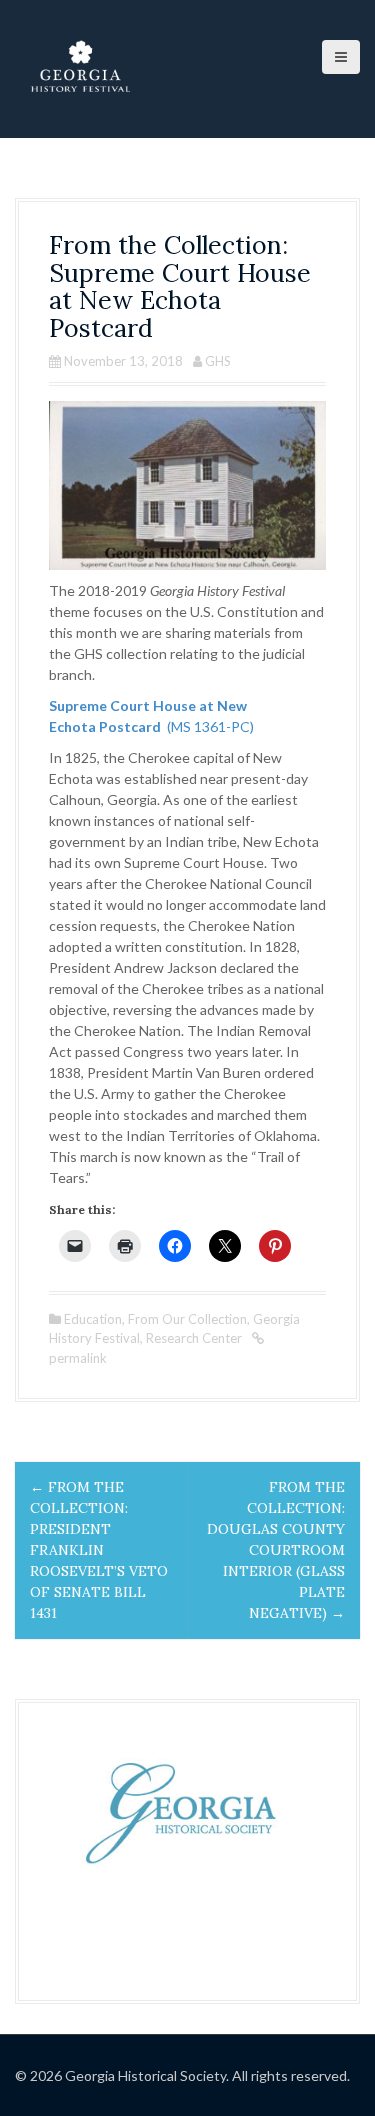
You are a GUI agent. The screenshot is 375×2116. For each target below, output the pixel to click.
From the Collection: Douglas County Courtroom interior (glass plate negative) (276, 1550)
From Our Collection (187, 1319)
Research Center (194, 1338)
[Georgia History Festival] (80, 67)
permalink (78, 1358)
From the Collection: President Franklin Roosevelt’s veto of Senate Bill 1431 (99, 1550)
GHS (218, 361)
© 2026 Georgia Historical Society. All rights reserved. (182, 2075)
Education (93, 1319)
